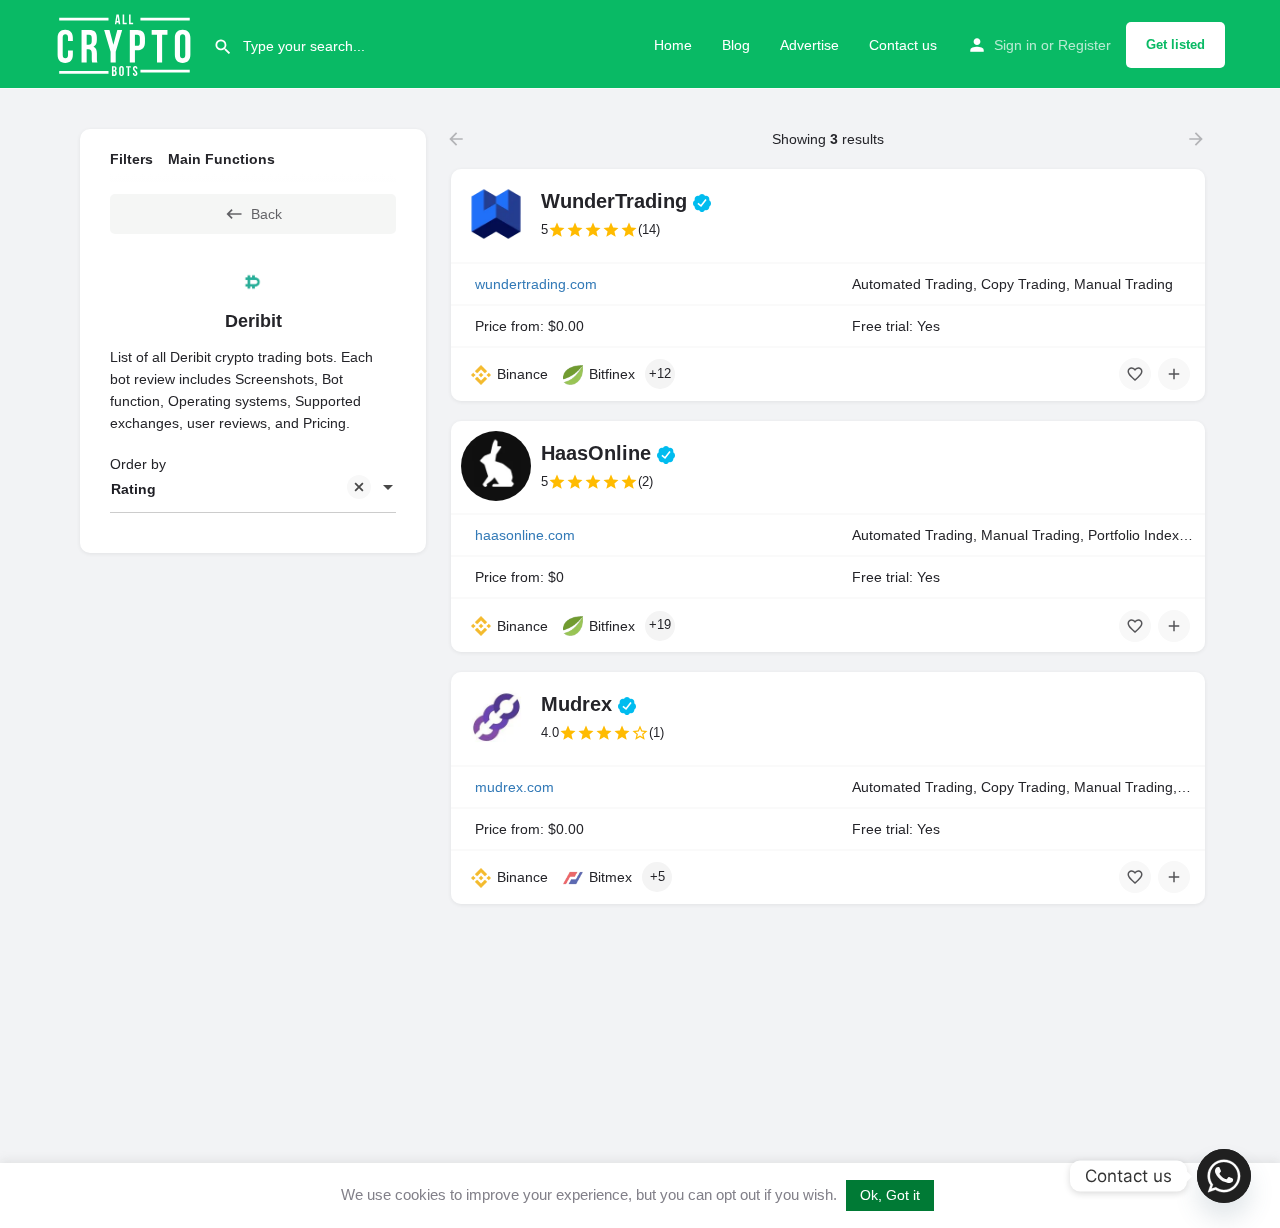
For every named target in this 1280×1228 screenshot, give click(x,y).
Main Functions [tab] (221, 159)
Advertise (809, 45)
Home (673, 45)
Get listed (1175, 44)
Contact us (903, 45)
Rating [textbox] (133, 489)
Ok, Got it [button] (890, 1195)
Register (1084, 45)
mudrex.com (514, 787)
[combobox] (253, 489)
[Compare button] (1174, 374)
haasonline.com (525, 535)
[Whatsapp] (1224, 1176)
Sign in (1015, 45)
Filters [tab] (131, 159)
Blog (736, 45)
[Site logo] (126, 43)
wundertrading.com (536, 284)
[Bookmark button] (1135, 374)
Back (266, 214)
